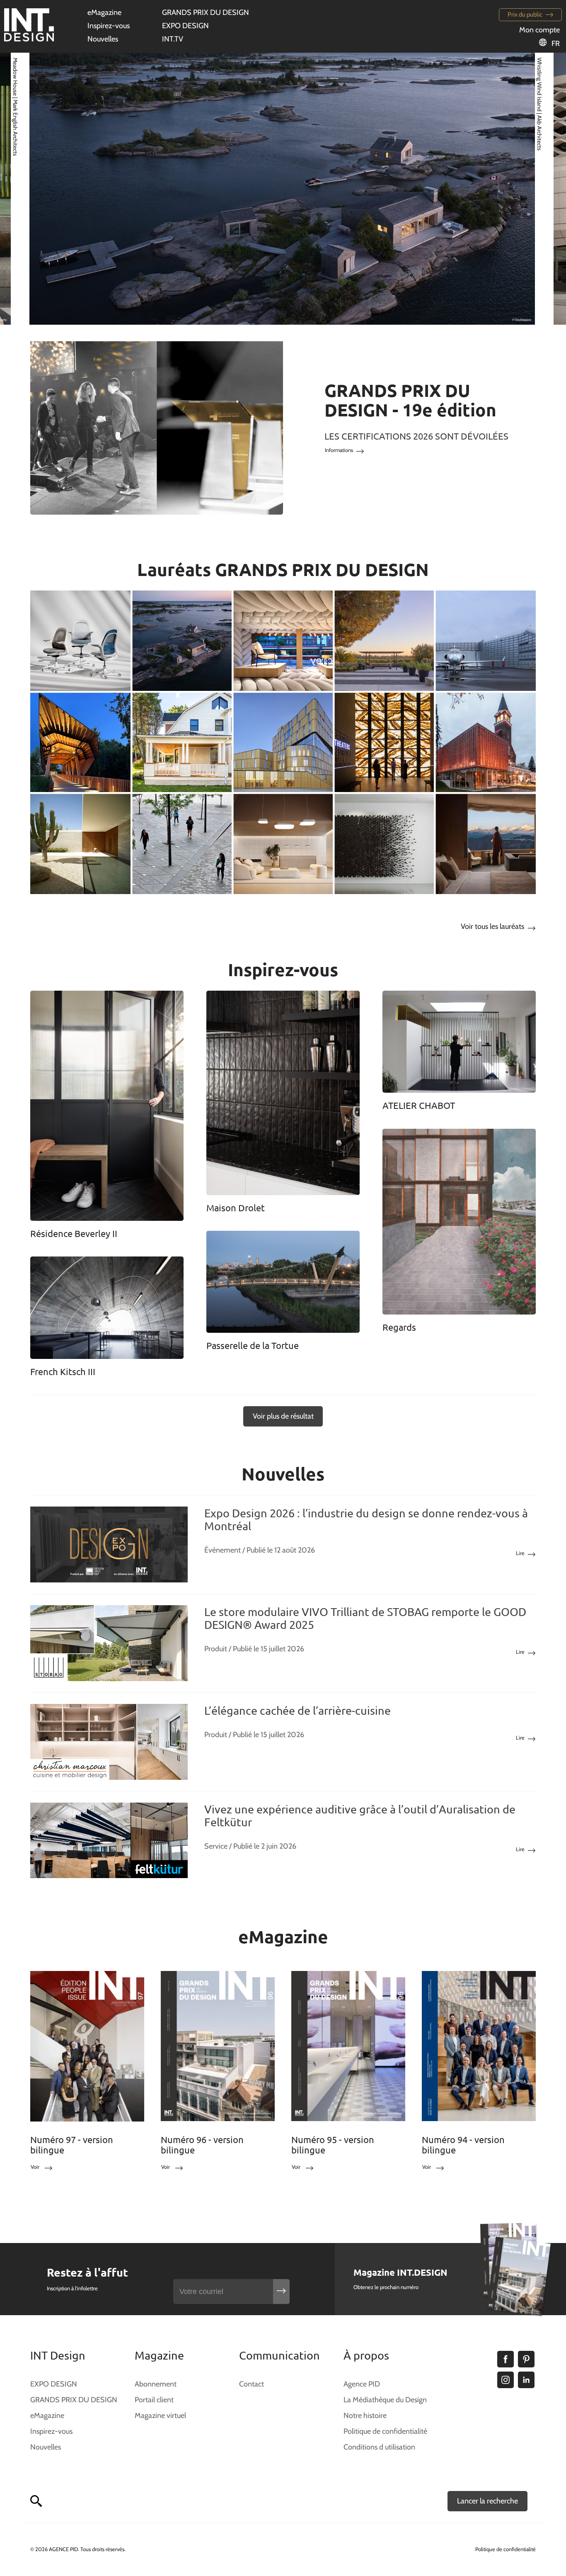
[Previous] (36, 188)
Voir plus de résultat (283, 1416)
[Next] (530, 188)
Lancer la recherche (487, 2501)
